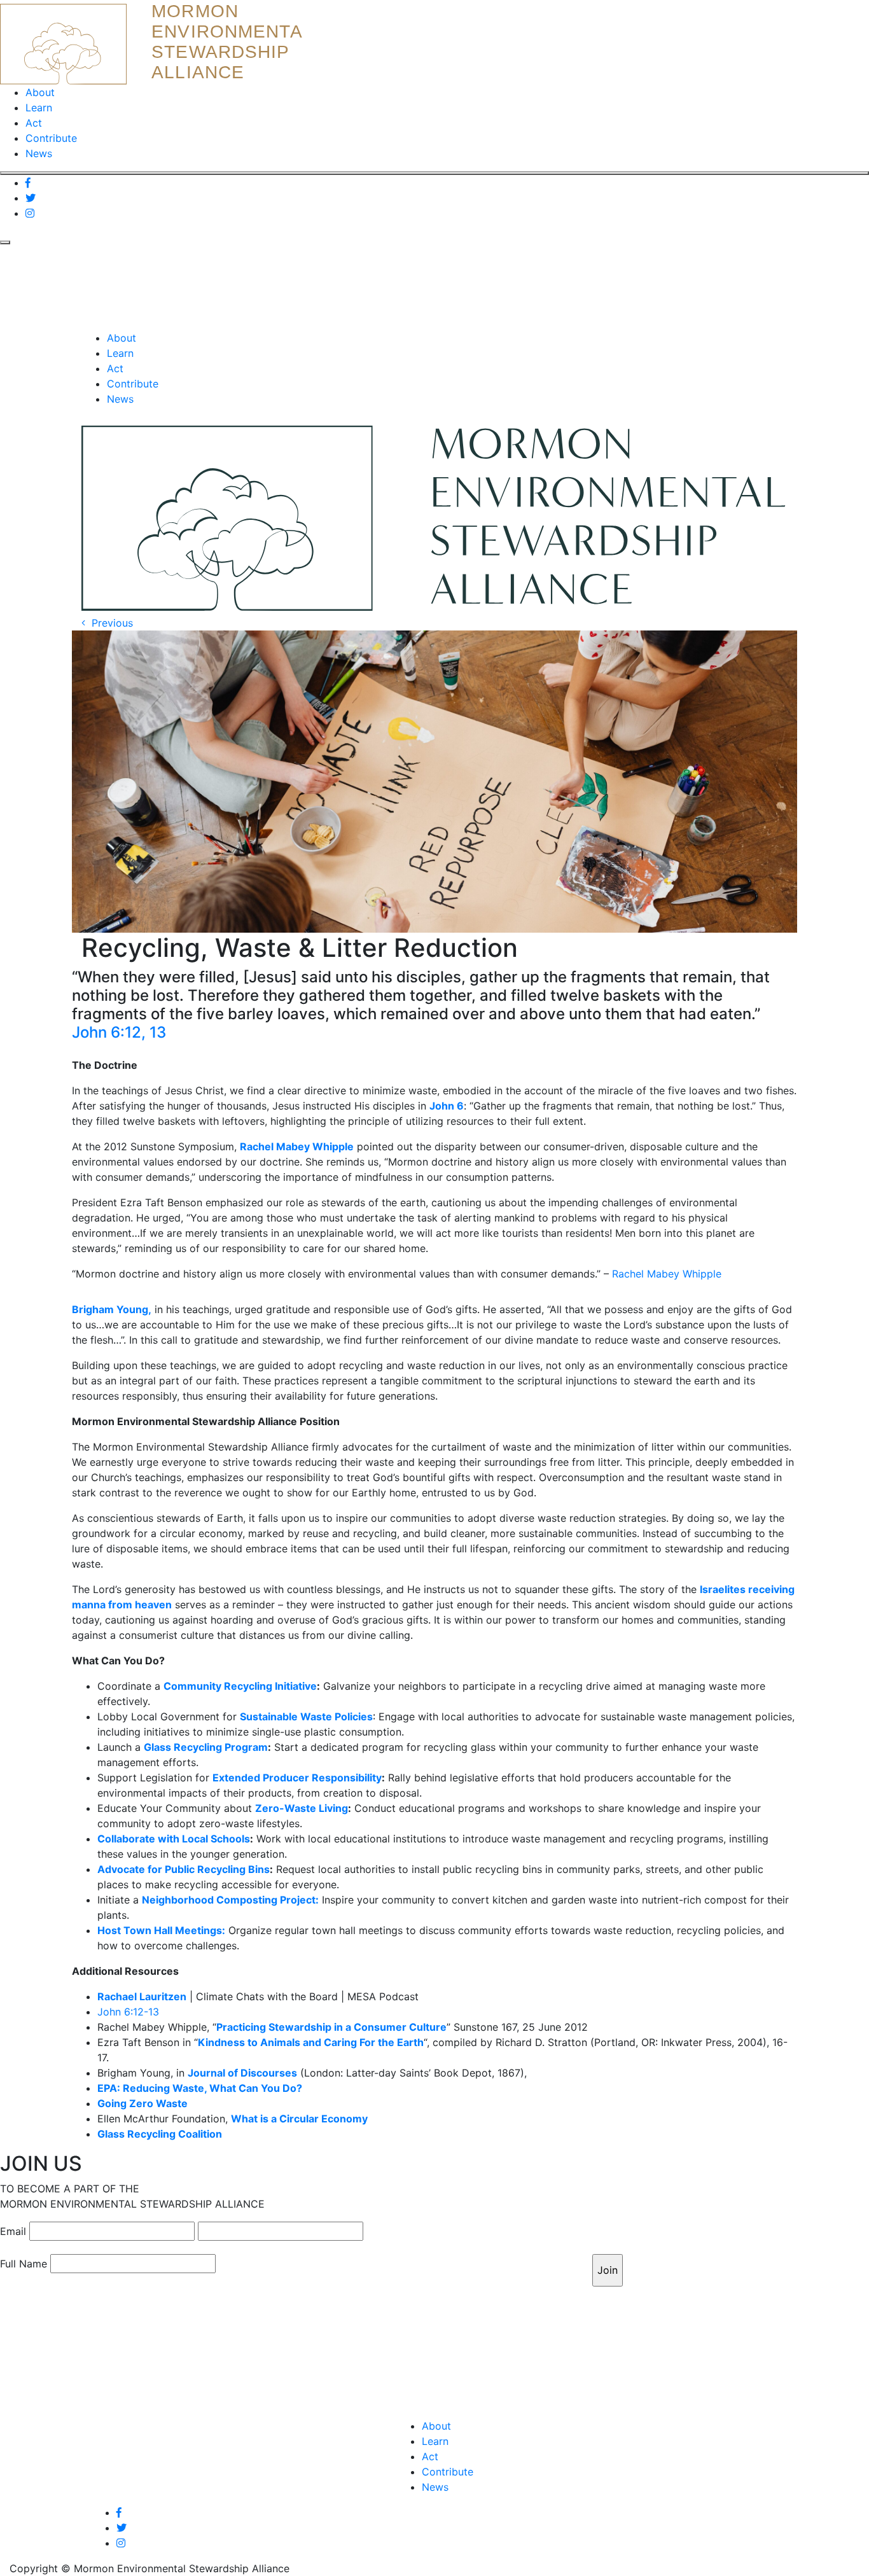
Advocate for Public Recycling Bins (184, 1869)
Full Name (24, 2264)
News (39, 153)
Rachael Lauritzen (142, 1996)
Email (13, 2231)
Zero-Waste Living (302, 1808)
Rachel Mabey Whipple (667, 1274)
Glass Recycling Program (206, 1747)
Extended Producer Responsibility (297, 1778)
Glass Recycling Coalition (160, 2134)
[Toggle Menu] (434, 173)
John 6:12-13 (128, 2012)
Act (34, 123)
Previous (109, 623)
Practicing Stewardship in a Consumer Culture (331, 2027)
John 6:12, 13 (119, 1032)
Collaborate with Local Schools (174, 1839)
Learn (39, 108)
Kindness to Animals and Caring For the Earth (311, 2042)
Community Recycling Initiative (240, 1686)
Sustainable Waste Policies (306, 1716)
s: (221, 1930)
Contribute (51, 138)
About (40, 92)
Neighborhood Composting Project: (230, 1900)
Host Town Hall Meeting (157, 1930)
